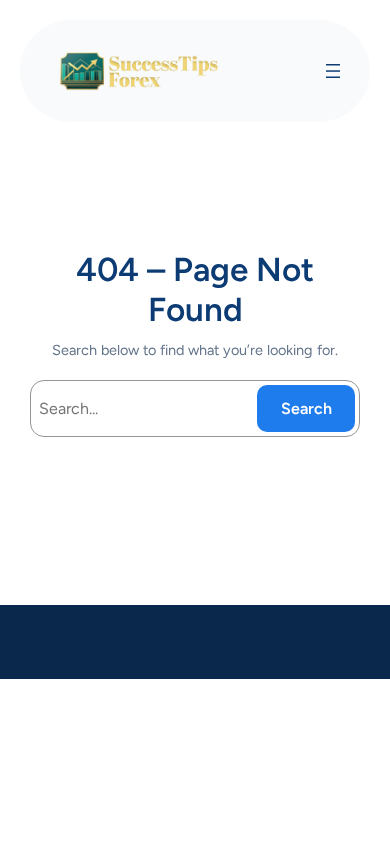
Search (306, 408)
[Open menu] (333, 71)
